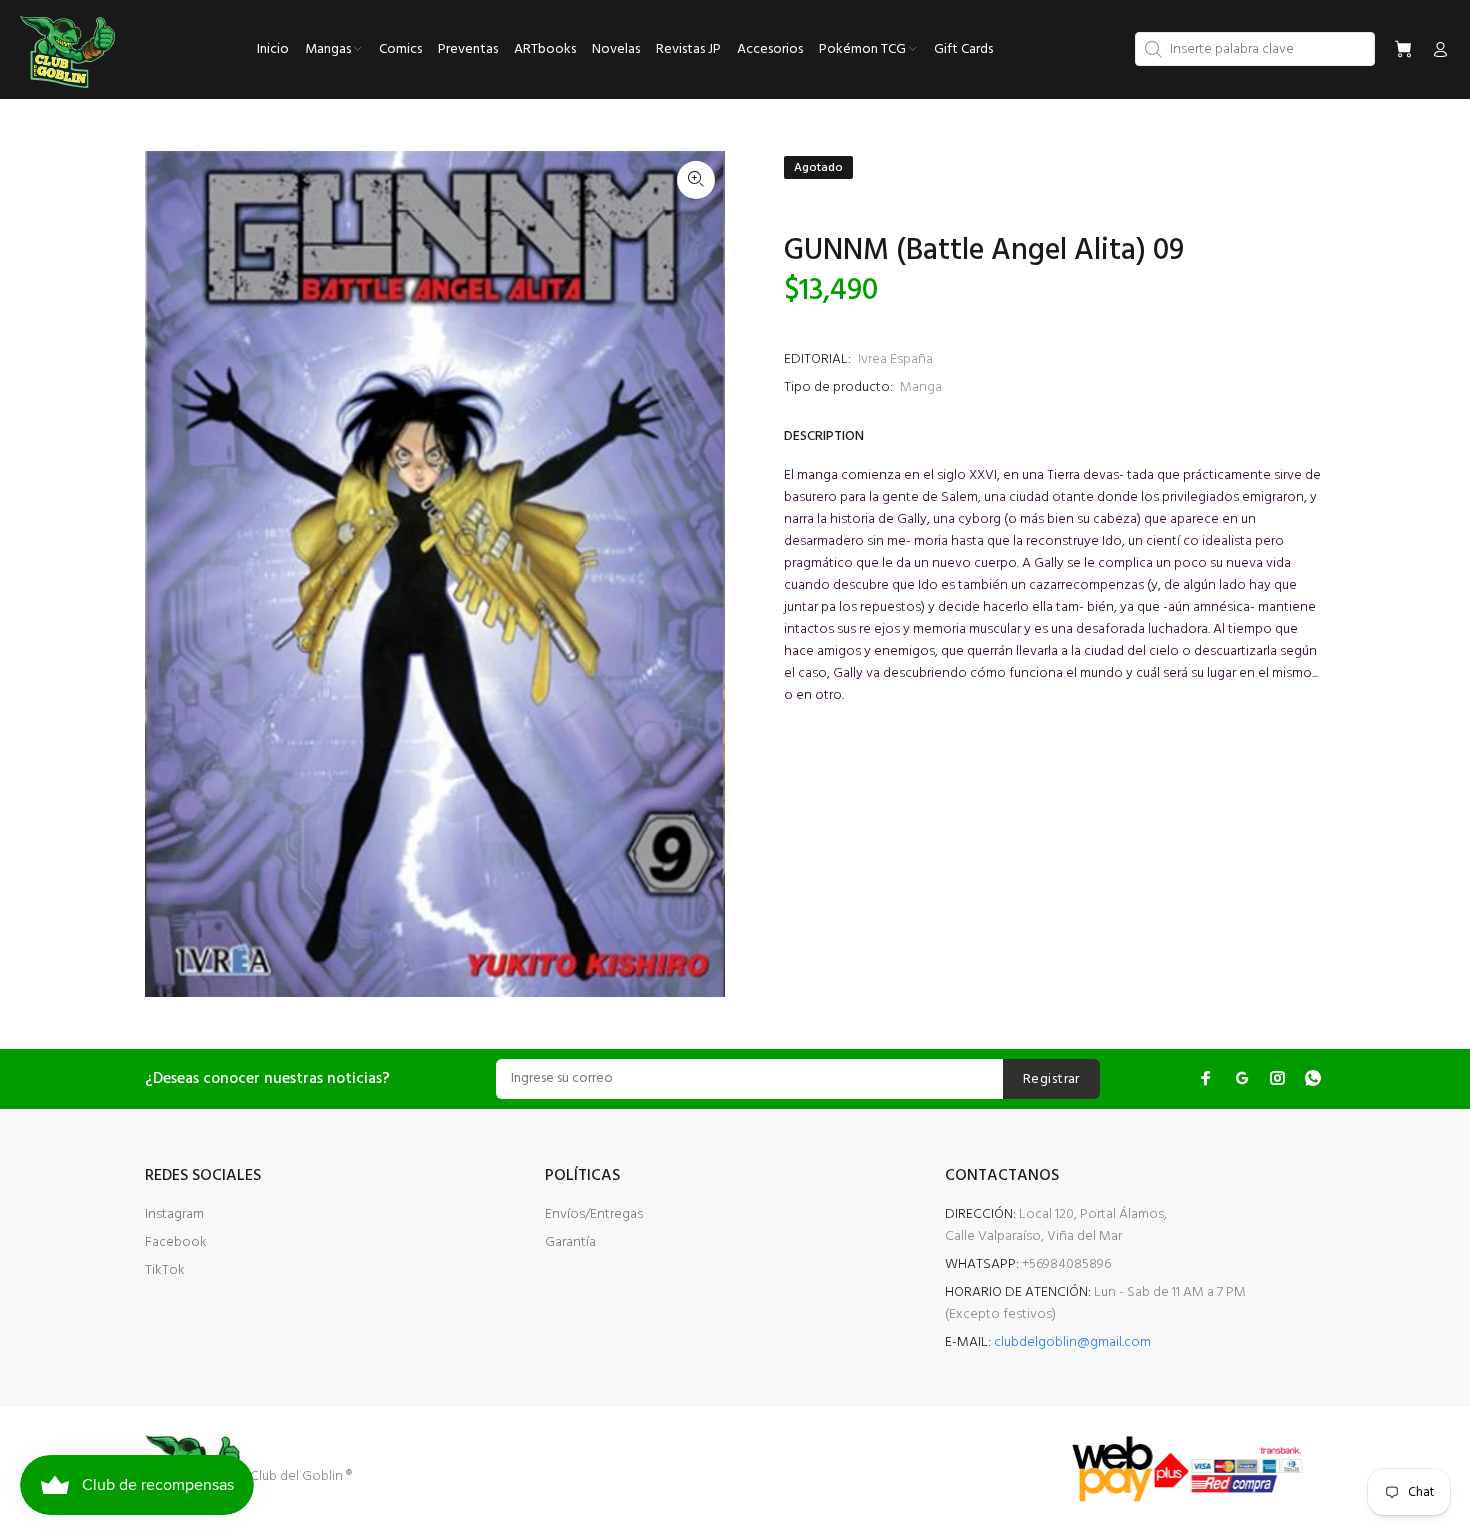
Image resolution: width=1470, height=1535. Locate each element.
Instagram (174, 1214)
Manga (921, 387)
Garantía (570, 1242)
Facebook (176, 1242)
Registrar (1051, 1079)
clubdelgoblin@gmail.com (1072, 1342)
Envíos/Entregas (594, 1214)
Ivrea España (895, 359)
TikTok (165, 1270)
